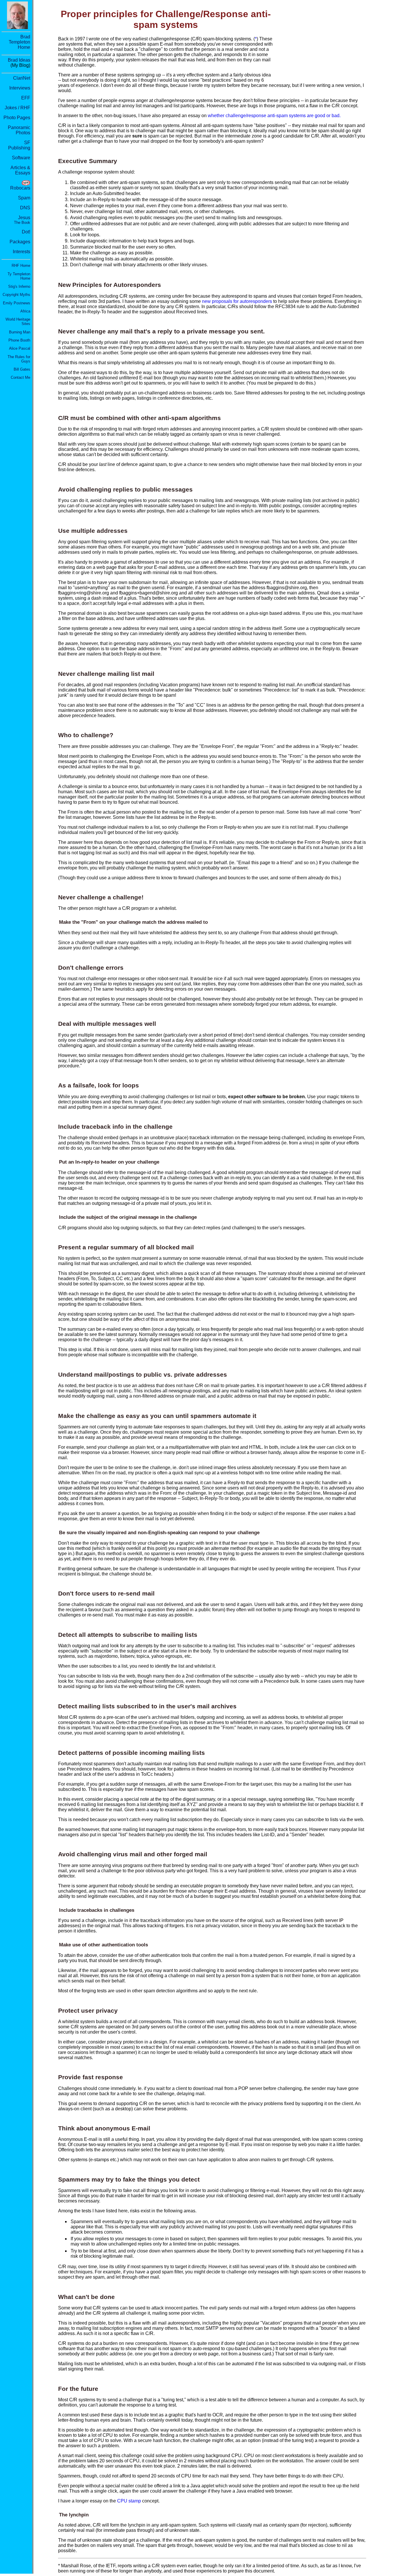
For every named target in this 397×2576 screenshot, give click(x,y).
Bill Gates (22, 369)
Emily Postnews (17, 303)
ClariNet (22, 78)
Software (21, 158)
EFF (26, 98)
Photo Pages (17, 118)
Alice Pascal (20, 348)
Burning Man (20, 332)
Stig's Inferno (19, 286)
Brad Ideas (19, 60)
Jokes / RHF (17, 108)
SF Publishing (19, 145)
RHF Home (21, 266)
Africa (25, 311)
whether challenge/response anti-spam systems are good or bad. (274, 116)
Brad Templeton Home (19, 42)
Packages (20, 242)
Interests (22, 252)
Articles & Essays (20, 170)
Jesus (22, 220)
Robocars (20, 188)
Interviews (20, 88)
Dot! (26, 232)
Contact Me (20, 377)
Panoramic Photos (19, 130)
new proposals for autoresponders (237, 301)
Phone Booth (19, 340)
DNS (25, 208)
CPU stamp (129, 2501)
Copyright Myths (16, 295)
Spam (24, 198)
